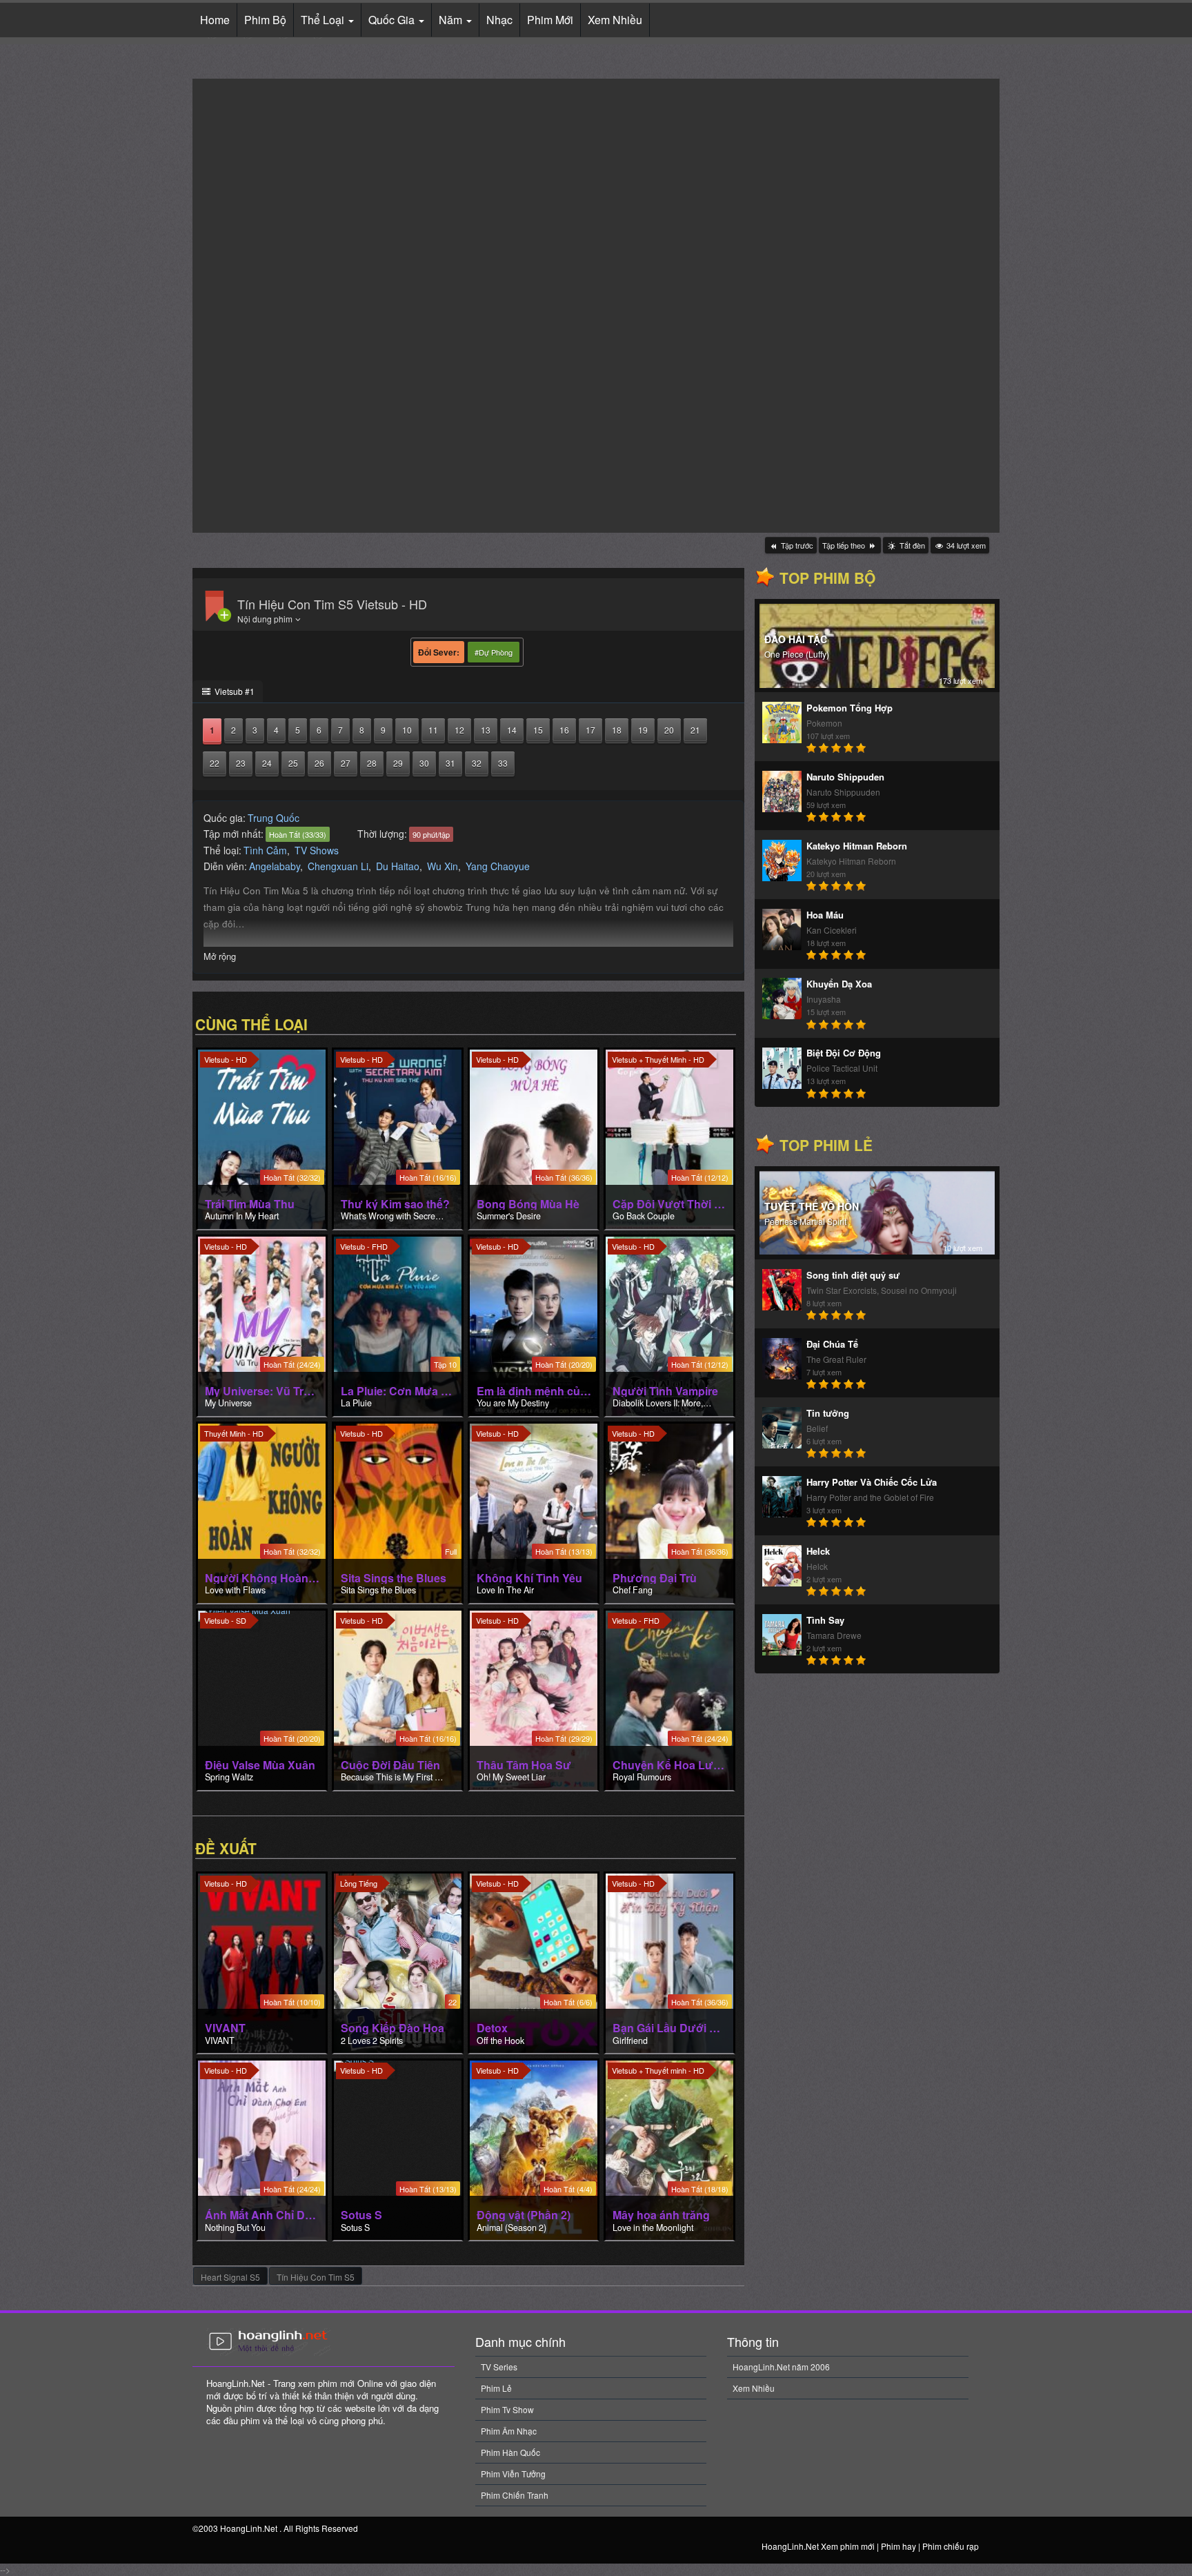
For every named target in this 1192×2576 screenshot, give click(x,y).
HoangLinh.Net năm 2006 (781, 2367)
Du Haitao (398, 866)
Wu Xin (443, 866)
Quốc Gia (393, 20)
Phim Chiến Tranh (515, 2495)
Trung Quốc (274, 818)
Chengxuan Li (338, 866)
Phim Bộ (265, 20)
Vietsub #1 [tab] (234, 691)
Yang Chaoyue (498, 866)
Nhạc (499, 20)
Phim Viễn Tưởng (513, 2474)
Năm (452, 20)
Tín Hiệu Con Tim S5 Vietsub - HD (332, 604)
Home (215, 20)
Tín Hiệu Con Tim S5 (316, 2277)
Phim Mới (550, 20)
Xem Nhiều (615, 20)
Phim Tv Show (507, 2409)
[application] (596, 306)
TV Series (499, 2367)
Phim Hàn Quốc (510, 2452)
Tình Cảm (265, 850)
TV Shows (317, 850)
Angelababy (275, 866)
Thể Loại (324, 20)
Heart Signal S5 (230, 2277)
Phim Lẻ (496, 2388)
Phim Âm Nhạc (509, 2431)
